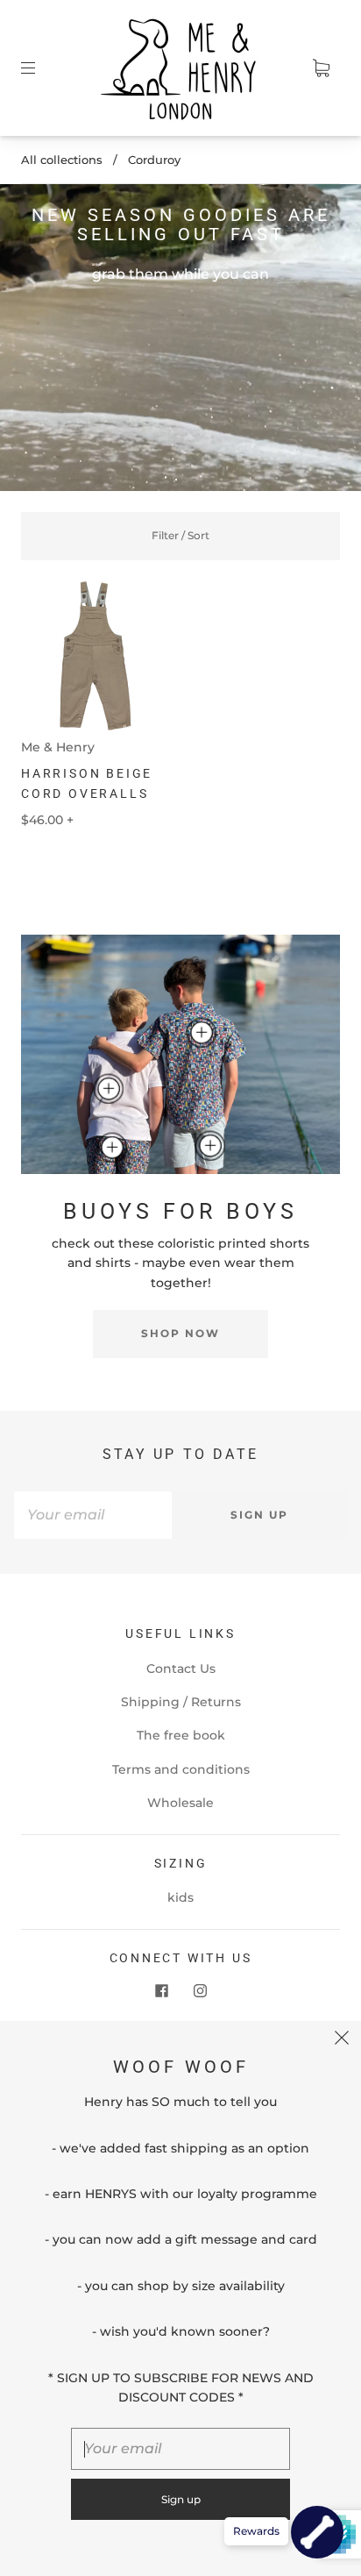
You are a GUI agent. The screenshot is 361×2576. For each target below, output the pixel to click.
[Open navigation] (40, 68)
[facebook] (161, 1990)
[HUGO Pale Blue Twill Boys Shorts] (210, 1145)
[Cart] (321, 68)
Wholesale (180, 1803)
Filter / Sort (180, 535)
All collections (62, 160)
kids (180, 1897)
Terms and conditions (181, 1769)
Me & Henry (58, 747)
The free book (181, 1735)
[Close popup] (342, 2040)
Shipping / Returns (181, 1702)
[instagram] (200, 1990)
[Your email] (93, 1515)
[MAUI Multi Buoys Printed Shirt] (201, 1033)
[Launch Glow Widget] (317, 2532)
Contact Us (181, 1669)
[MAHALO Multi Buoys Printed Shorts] (111, 1148)
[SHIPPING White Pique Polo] (109, 1089)
